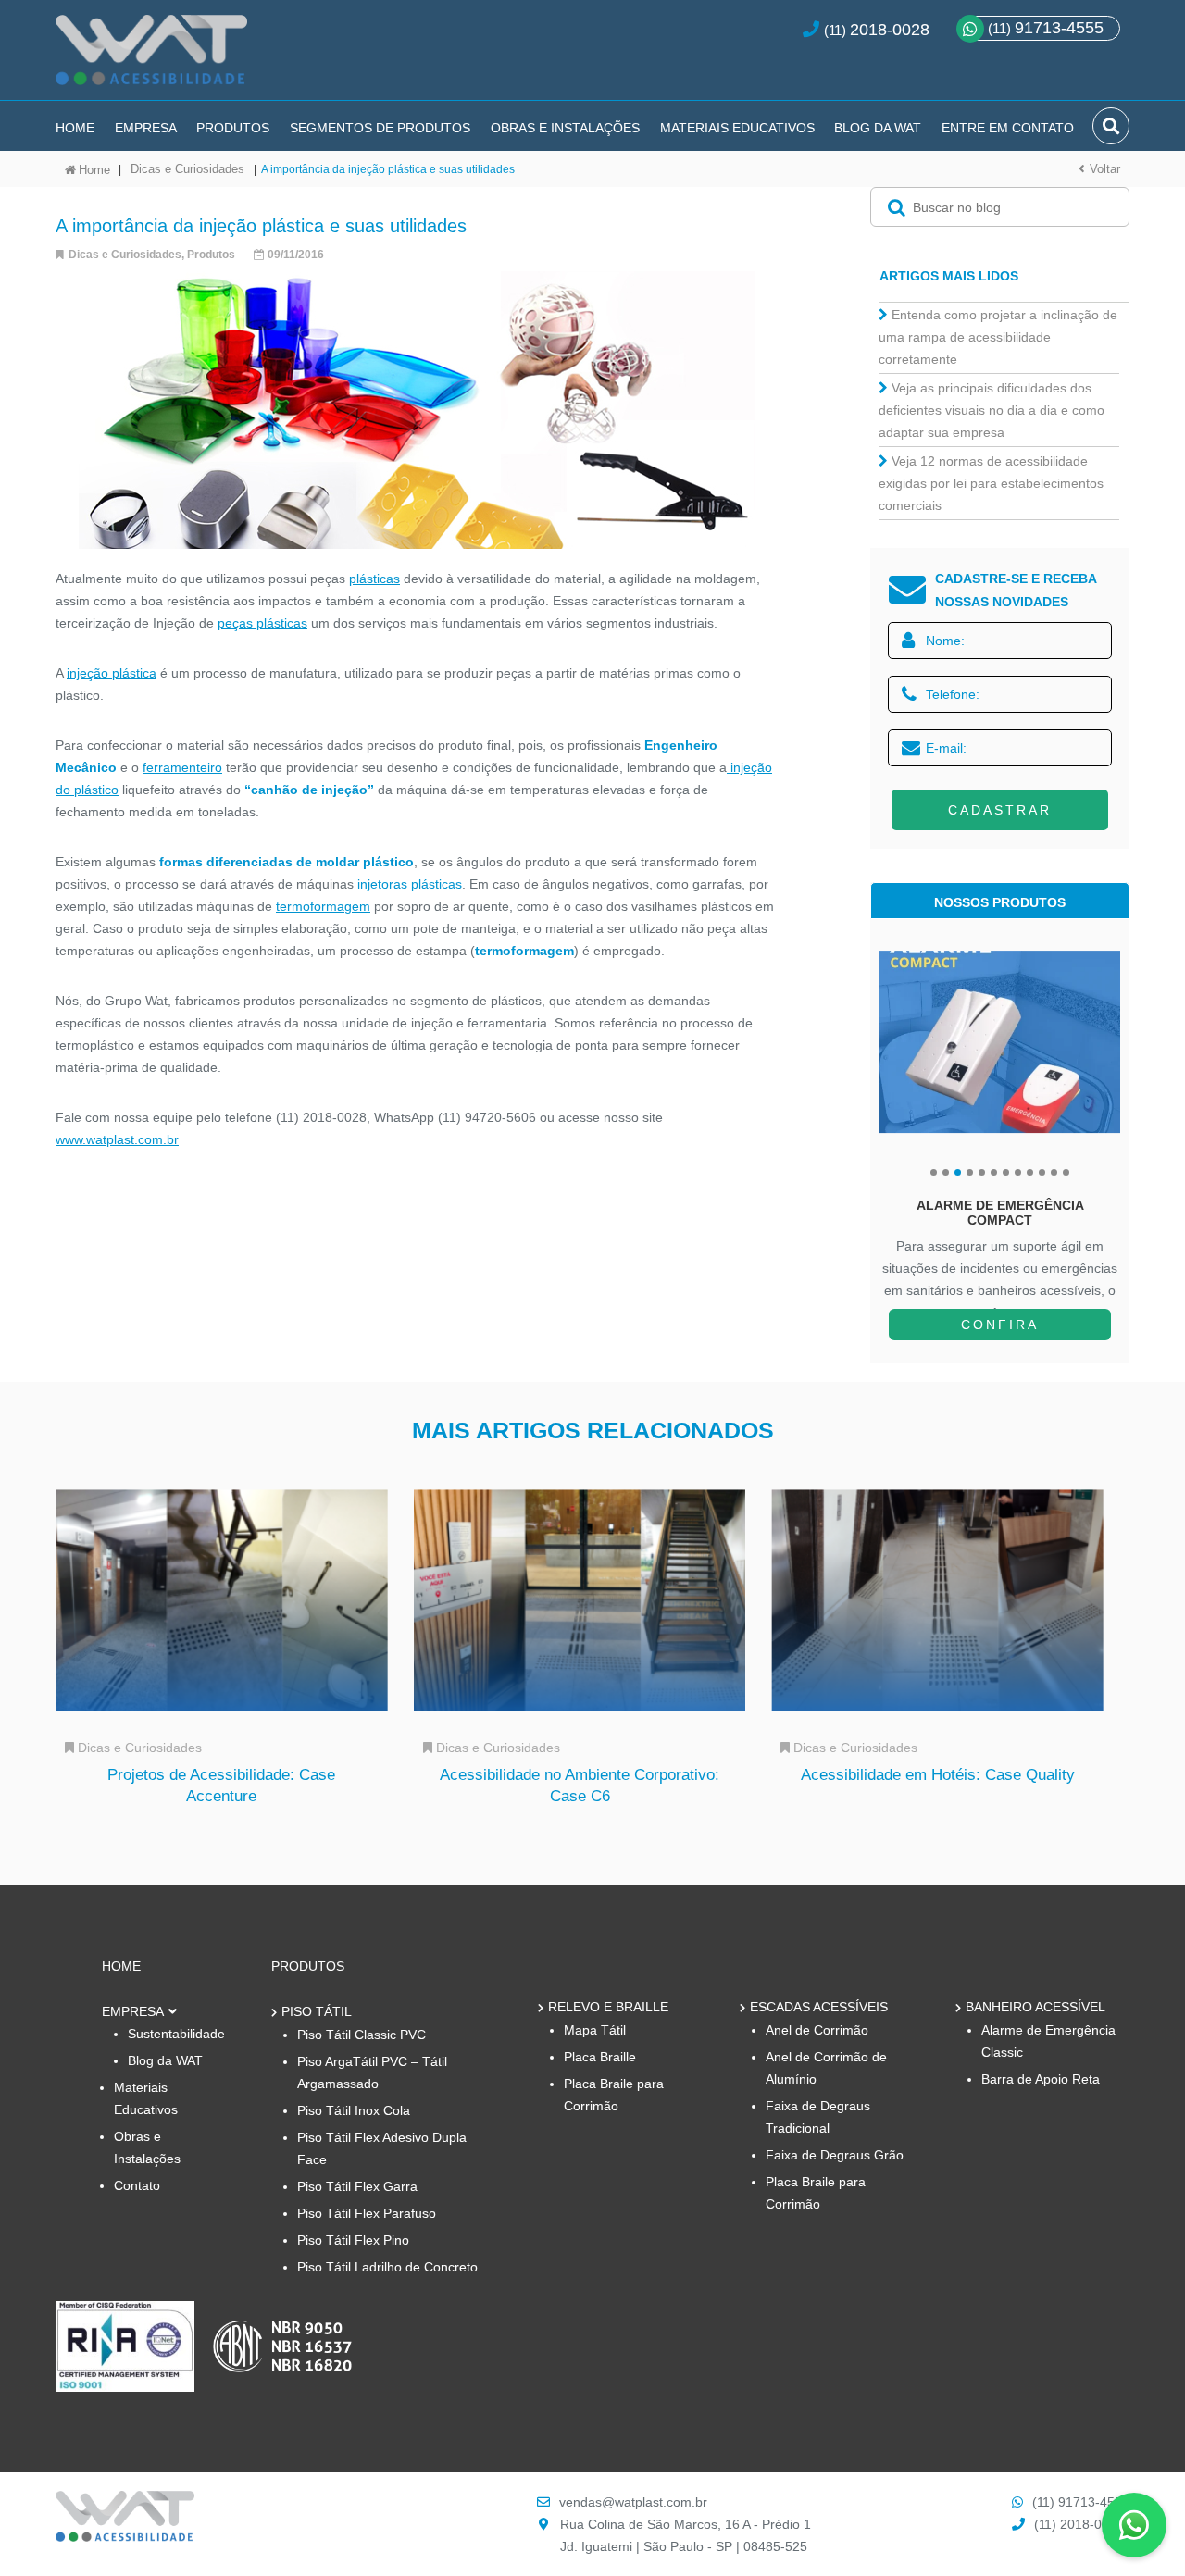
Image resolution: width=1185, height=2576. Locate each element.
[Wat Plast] (125, 2537)
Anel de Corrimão (817, 2030)
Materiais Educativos (737, 128)
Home (75, 128)
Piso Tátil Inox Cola (354, 2110)
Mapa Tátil (595, 2030)
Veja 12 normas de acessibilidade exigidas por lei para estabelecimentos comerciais (991, 483)
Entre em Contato (1008, 128)
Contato (137, 2185)
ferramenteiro (182, 767)
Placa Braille (600, 2057)
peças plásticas (262, 623)
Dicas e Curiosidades (187, 169)
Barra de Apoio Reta (1041, 2079)
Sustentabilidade (176, 2034)
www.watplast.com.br (117, 1139)
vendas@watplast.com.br (633, 2502)
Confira (1000, 1325)
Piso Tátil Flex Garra (357, 2186)
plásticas (374, 579)
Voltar (1105, 169)
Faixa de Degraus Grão (835, 2155)
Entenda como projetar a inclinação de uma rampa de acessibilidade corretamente (998, 337)
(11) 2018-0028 (1079, 2524)
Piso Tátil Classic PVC (362, 2035)
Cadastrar (1000, 810)
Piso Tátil (317, 2011)
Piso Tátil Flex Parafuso (367, 2213)
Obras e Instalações (565, 128)
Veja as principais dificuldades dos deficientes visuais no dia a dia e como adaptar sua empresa (992, 410)
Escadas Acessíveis (819, 2007)
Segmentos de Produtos (380, 128)
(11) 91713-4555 (1081, 2502)
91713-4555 (1046, 28)
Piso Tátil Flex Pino (353, 2240)
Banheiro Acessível (1035, 2007)
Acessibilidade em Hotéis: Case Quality (938, 1775)
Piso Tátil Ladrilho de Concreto (387, 2267)
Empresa (146, 128)
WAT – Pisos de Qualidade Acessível (151, 57)
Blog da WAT (878, 128)
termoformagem (323, 906)
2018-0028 (890, 30)
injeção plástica (112, 673)
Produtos (233, 128)
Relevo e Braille (608, 2007)
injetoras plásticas (410, 884)
